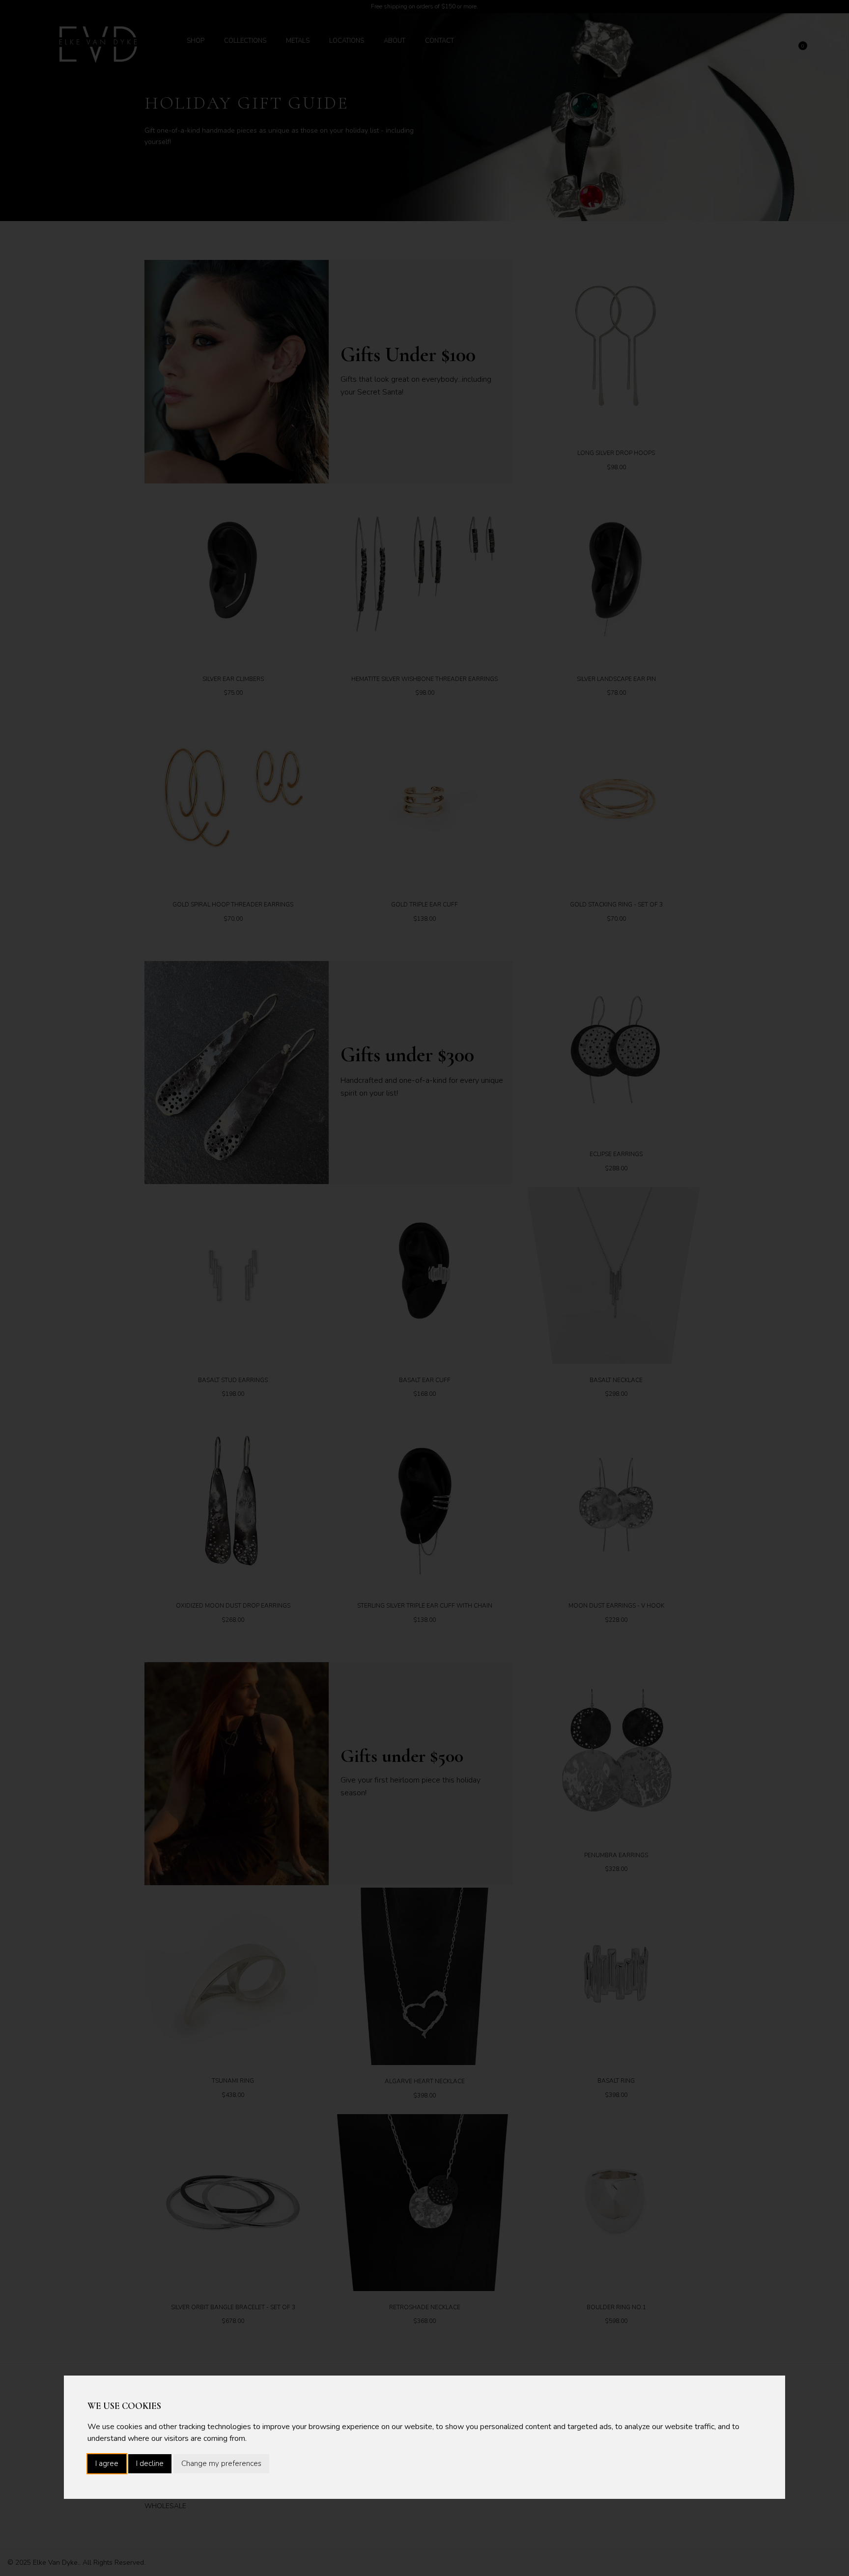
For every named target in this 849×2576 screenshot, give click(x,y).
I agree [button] (107, 2463)
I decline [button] (150, 2463)
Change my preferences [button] (221, 2463)
